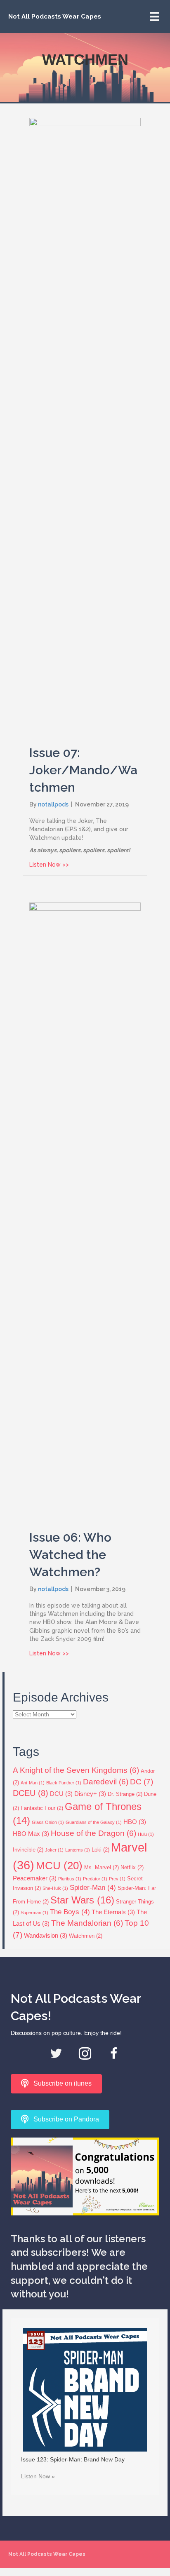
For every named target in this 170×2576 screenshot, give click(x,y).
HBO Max (31, 1834)
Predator (95, 1879)
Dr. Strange (125, 1794)
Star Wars (82, 1900)
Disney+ (90, 1794)
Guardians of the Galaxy (94, 1822)
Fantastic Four (42, 1808)
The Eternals (113, 1912)
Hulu (146, 1834)
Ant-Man (33, 1783)
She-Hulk (55, 1888)
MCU (59, 1866)
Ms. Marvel (102, 1867)
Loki (100, 1850)
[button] (56, 2053)
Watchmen (86, 1936)
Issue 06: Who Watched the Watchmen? (70, 1555)
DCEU (31, 1793)
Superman (34, 1913)
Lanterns (78, 1850)
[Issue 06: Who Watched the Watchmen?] (85, 1211)
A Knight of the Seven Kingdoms (76, 1770)
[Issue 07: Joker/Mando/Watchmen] (85, 426)
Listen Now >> (49, 864)
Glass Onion (48, 1822)
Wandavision (46, 1935)
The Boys (70, 1912)
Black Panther (64, 1783)
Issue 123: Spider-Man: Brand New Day (73, 2459)
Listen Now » (38, 2476)
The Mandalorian (87, 1923)
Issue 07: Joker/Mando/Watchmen (83, 770)
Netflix (132, 1867)
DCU (61, 1794)
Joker (54, 1850)
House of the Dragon (93, 1833)
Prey (117, 1879)
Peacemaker (35, 1878)
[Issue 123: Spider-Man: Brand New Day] (85, 2389)
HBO (135, 1822)
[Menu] (155, 16)
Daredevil (106, 1782)
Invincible (28, 1850)
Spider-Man (93, 1888)
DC (142, 1781)
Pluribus (70, 1879)
